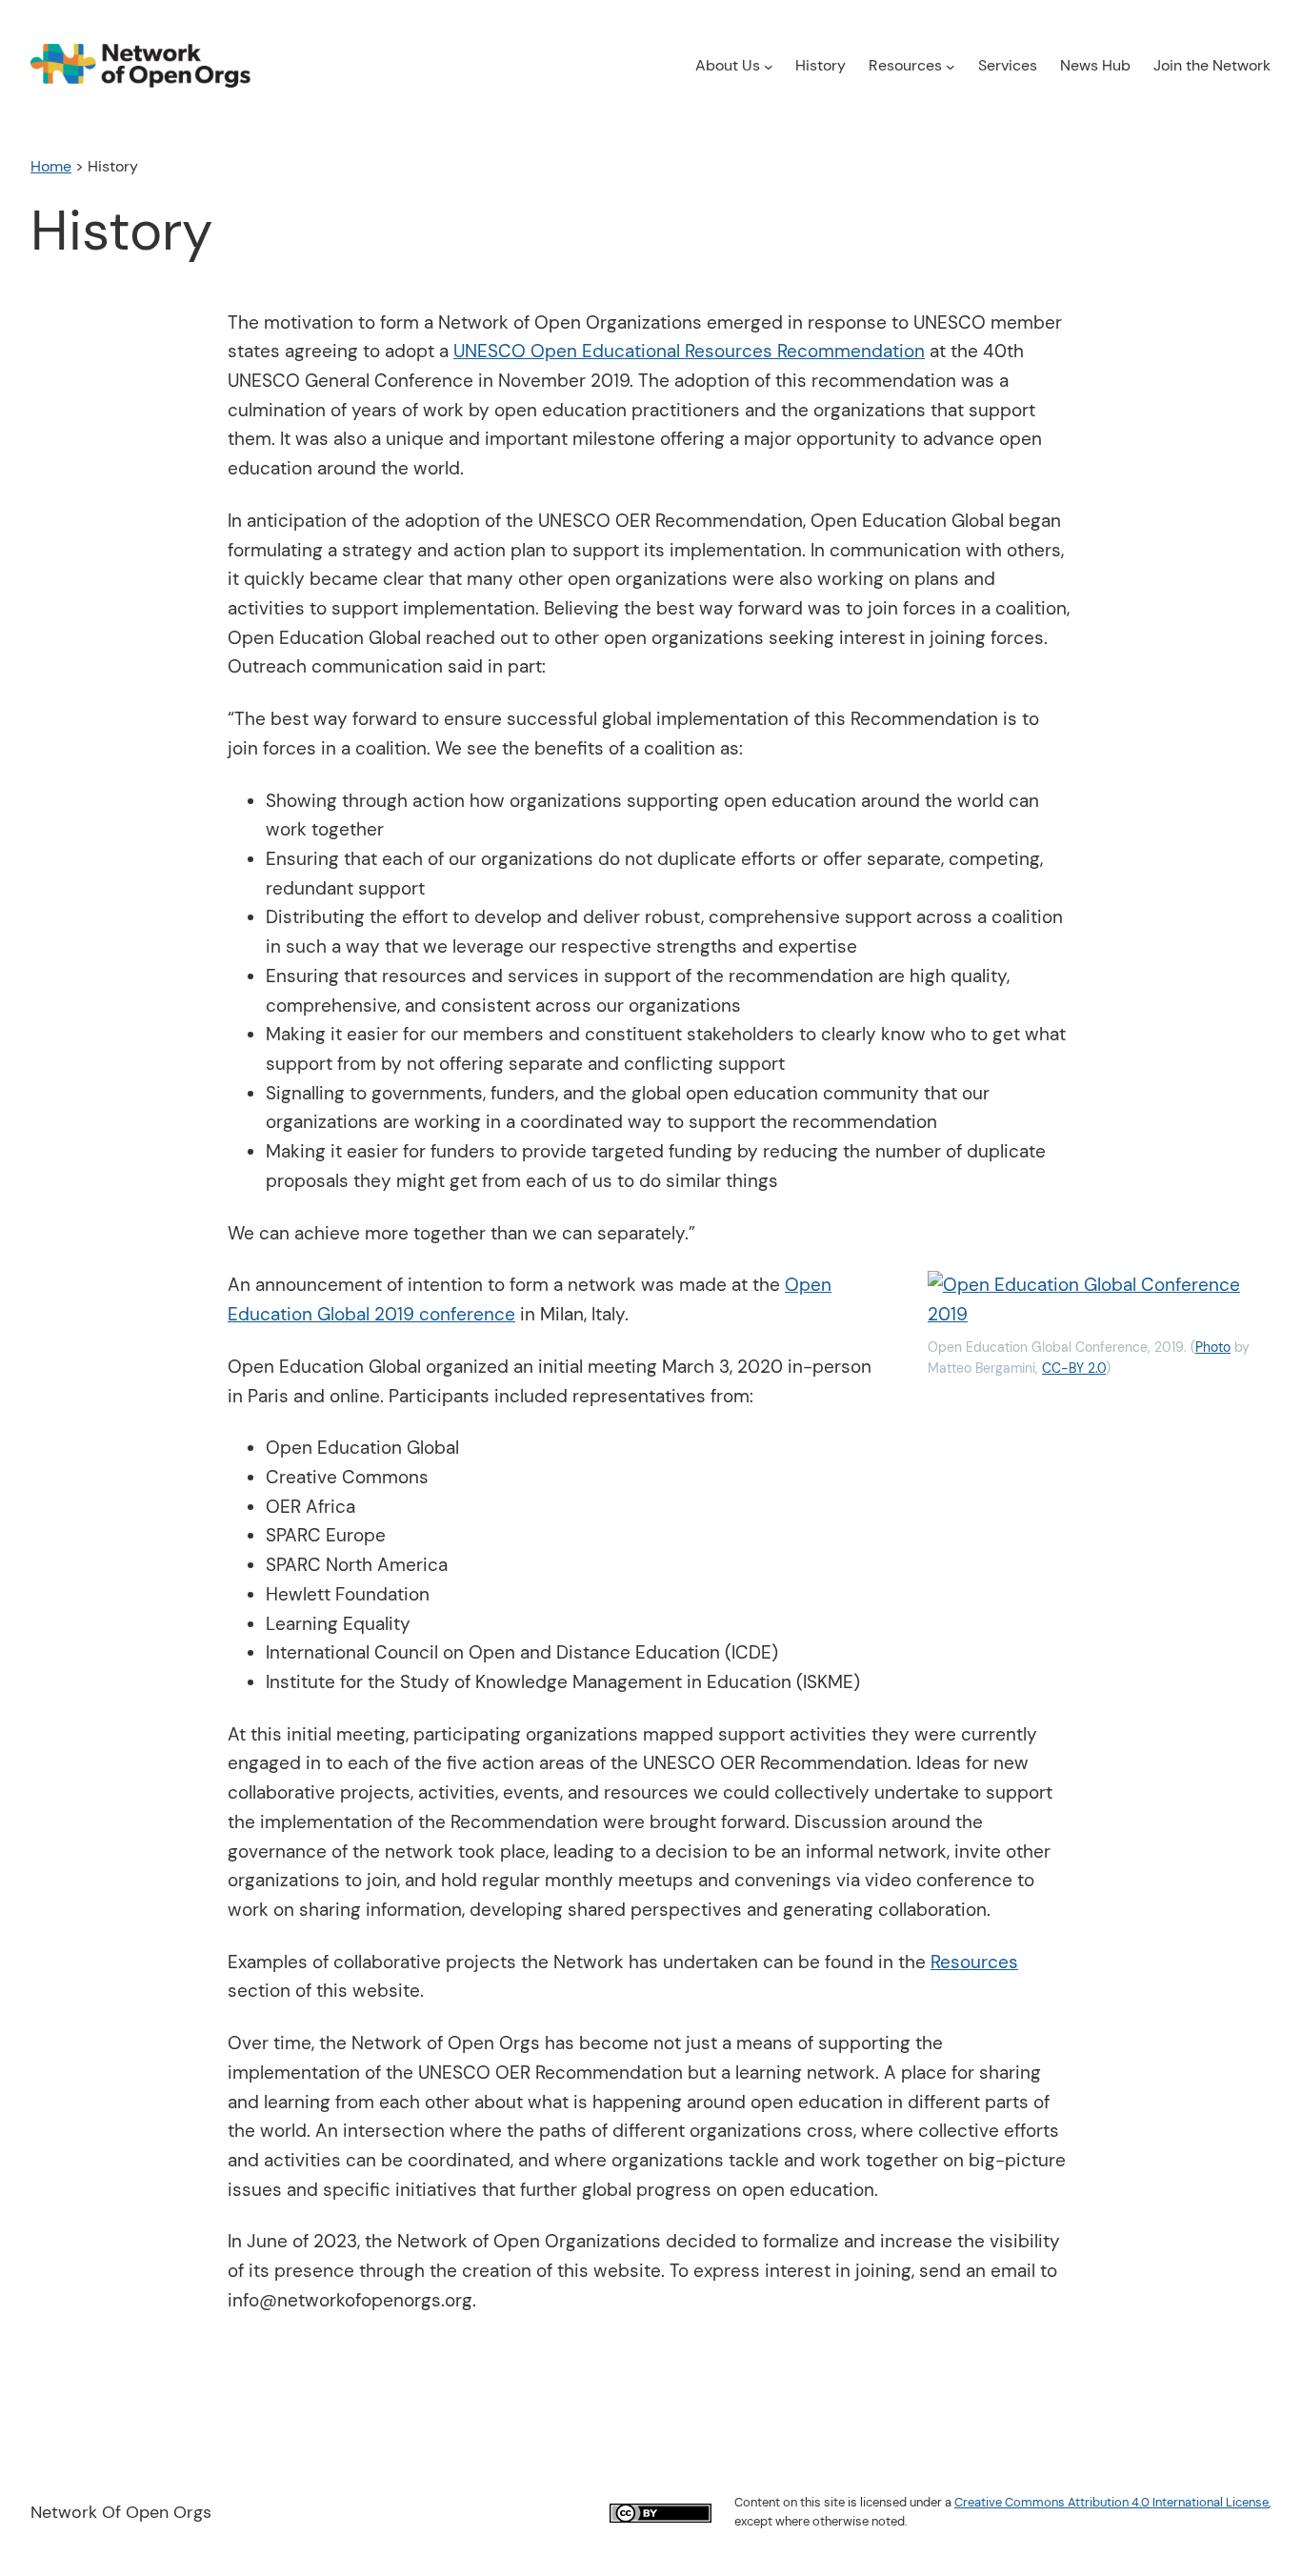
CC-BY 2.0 (1074, 1368)
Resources (974, 1962)
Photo (1213, 1347)
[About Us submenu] (769, 66)
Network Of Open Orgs (121, 2512)
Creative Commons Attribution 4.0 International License (1111, 2502)
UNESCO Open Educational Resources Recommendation (689, 351)
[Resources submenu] (951, 66)
